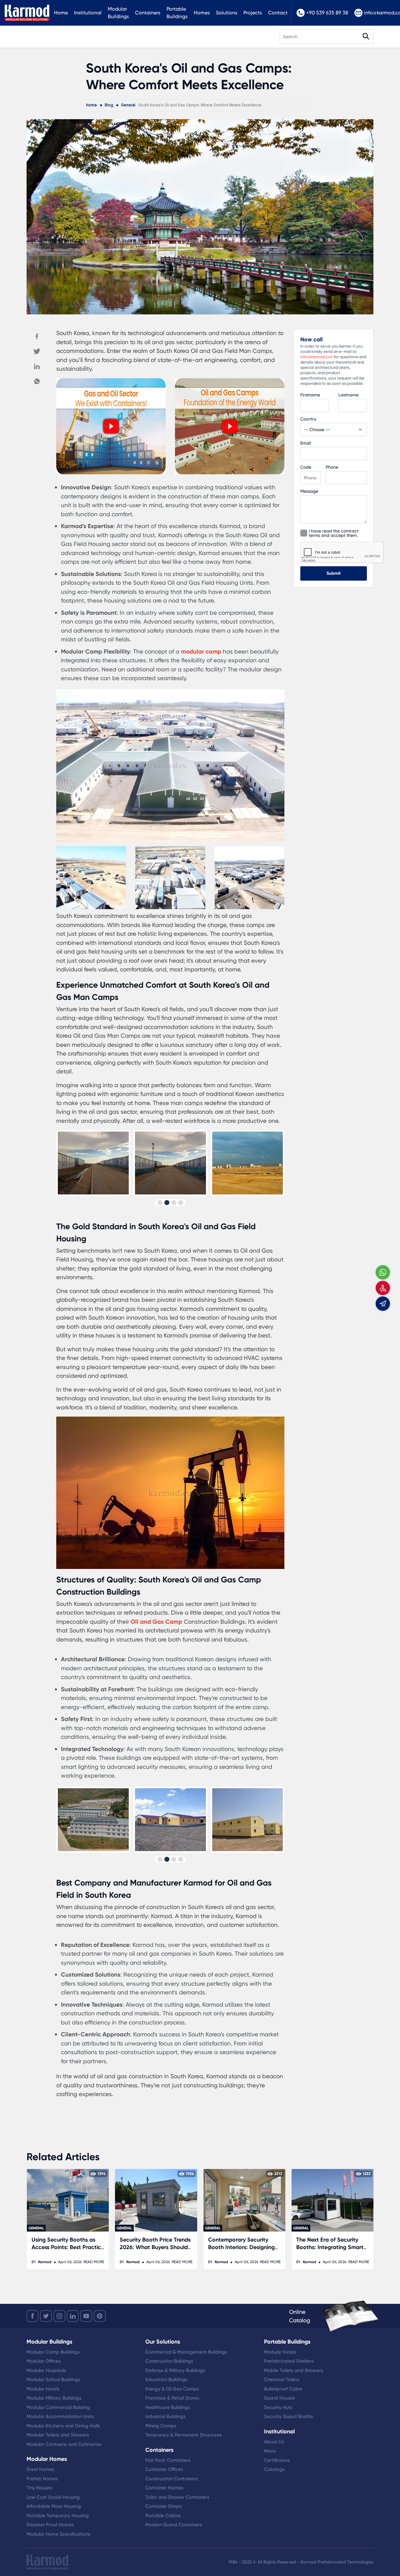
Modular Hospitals (46, 2370)
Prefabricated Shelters (289, 2361)
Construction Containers (172, 2479)
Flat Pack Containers (168, 2460)
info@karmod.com (317, 357)
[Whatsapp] (37, 381)
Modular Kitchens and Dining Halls (63, 2426)
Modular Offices (44, 2361)
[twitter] (46, 2316)
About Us (274, 2442)
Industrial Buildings (165, 2416)
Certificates (277, 2460)
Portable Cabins (163, 2516)
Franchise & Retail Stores (172, 2398)
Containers (148, 13)
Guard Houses (280, 2398)
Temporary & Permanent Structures (184, 2435)
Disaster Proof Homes (50, 2525)
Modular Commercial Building (58, 2407)
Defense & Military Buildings (175, 2370)
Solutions (227, 13)
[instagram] (59, 2316)
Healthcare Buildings (168, 2407)
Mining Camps (161, 2426)
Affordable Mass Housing (54, 2506)
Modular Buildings (118, 13)
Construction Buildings (169, 2361)
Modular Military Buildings (54, 2398)
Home (61, 13)
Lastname (348, 395)
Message (309, 491)
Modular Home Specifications (58, 2534)
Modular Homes (47, 2459)
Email (306, 443)
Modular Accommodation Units (60, 2416)
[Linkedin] (37, 366)
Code (306, 467)
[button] (160, 1203)
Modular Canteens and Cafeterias (64, 2444)
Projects (253, 13)
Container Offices (164, 2469)
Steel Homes (40, 2469)
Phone (332, 467)
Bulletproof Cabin (283, 2389)
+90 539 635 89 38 (327, 13)
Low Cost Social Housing (53, 2497)
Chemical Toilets (282, 2380)
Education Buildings (166, 2380)
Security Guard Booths (289, 2416)
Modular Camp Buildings (53, 2352)
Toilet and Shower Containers (177, 2497)
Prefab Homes (42, 2479)
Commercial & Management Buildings (186, 2352)
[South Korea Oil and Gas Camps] (111, 472)
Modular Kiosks (280, 2352)
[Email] (383, 1304)
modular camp (201, 652)
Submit (334, 573)
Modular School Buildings (53, 2380)
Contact (278, 13)
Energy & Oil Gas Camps (172, 2389)
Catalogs (274, 2469)
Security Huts (278, 2407)
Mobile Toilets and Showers (294, 2370)
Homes (202, 13)
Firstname (310, 395)
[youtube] (86, 2316)
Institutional (88, 13)
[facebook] (32, 2316)
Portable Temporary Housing (58, 2516)
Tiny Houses (39, 2488)
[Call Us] (383, 1288)
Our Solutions (163, 2342)
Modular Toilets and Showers (58, 2435)
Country (308, 419)
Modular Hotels (43, 2389)
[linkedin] (73, 2316)
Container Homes (164, 2488)
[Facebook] (37, 336)
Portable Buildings (177, 13)
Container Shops (163, 2506)
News (270, 2451)
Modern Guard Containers (174, 2525)
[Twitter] (37, 351)
